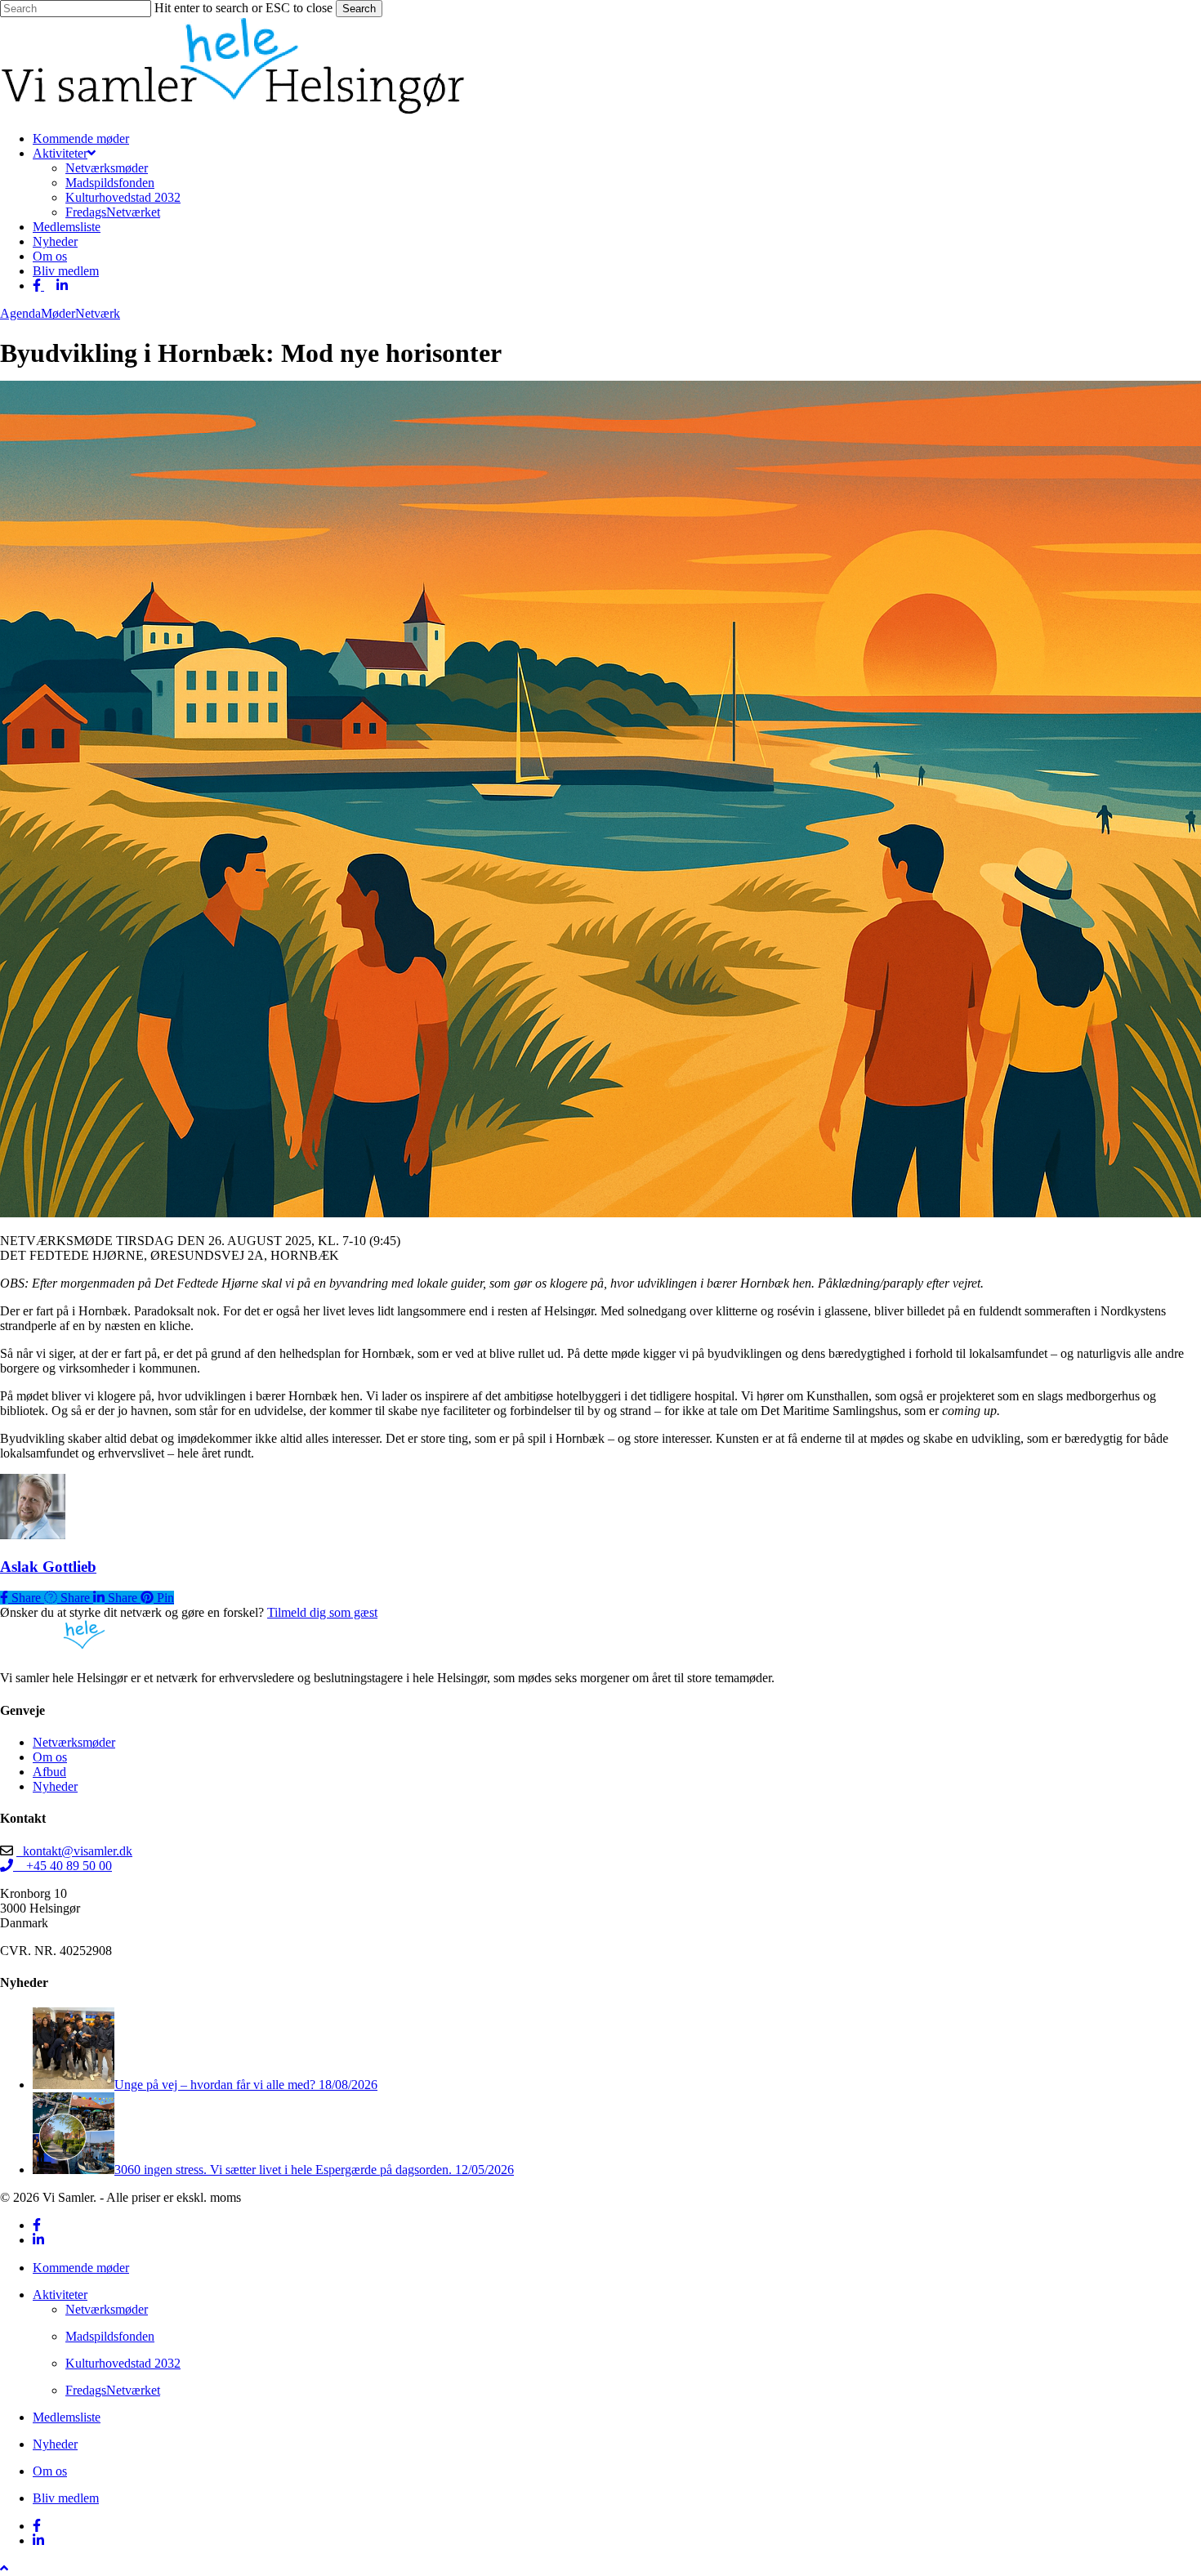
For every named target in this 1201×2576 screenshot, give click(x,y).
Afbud (49, 1772)
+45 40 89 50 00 (63, 1866)
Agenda (20, 313)
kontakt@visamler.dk (74, 1851)
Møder (58, 313)
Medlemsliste (67, 2417)
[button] (4, 2568)
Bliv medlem (66, 2498)
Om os (50, 1757)
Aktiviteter (60, 2295)
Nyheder (55, 1786)
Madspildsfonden (110, 2336)
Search (359, 9)
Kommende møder (81, 2268)
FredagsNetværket (113, 2390)
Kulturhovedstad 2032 (123, 2363)
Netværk (98, 313)
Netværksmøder (74, 1742)
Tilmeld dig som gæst (322, 1612)
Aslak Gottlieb (48, 1567)
